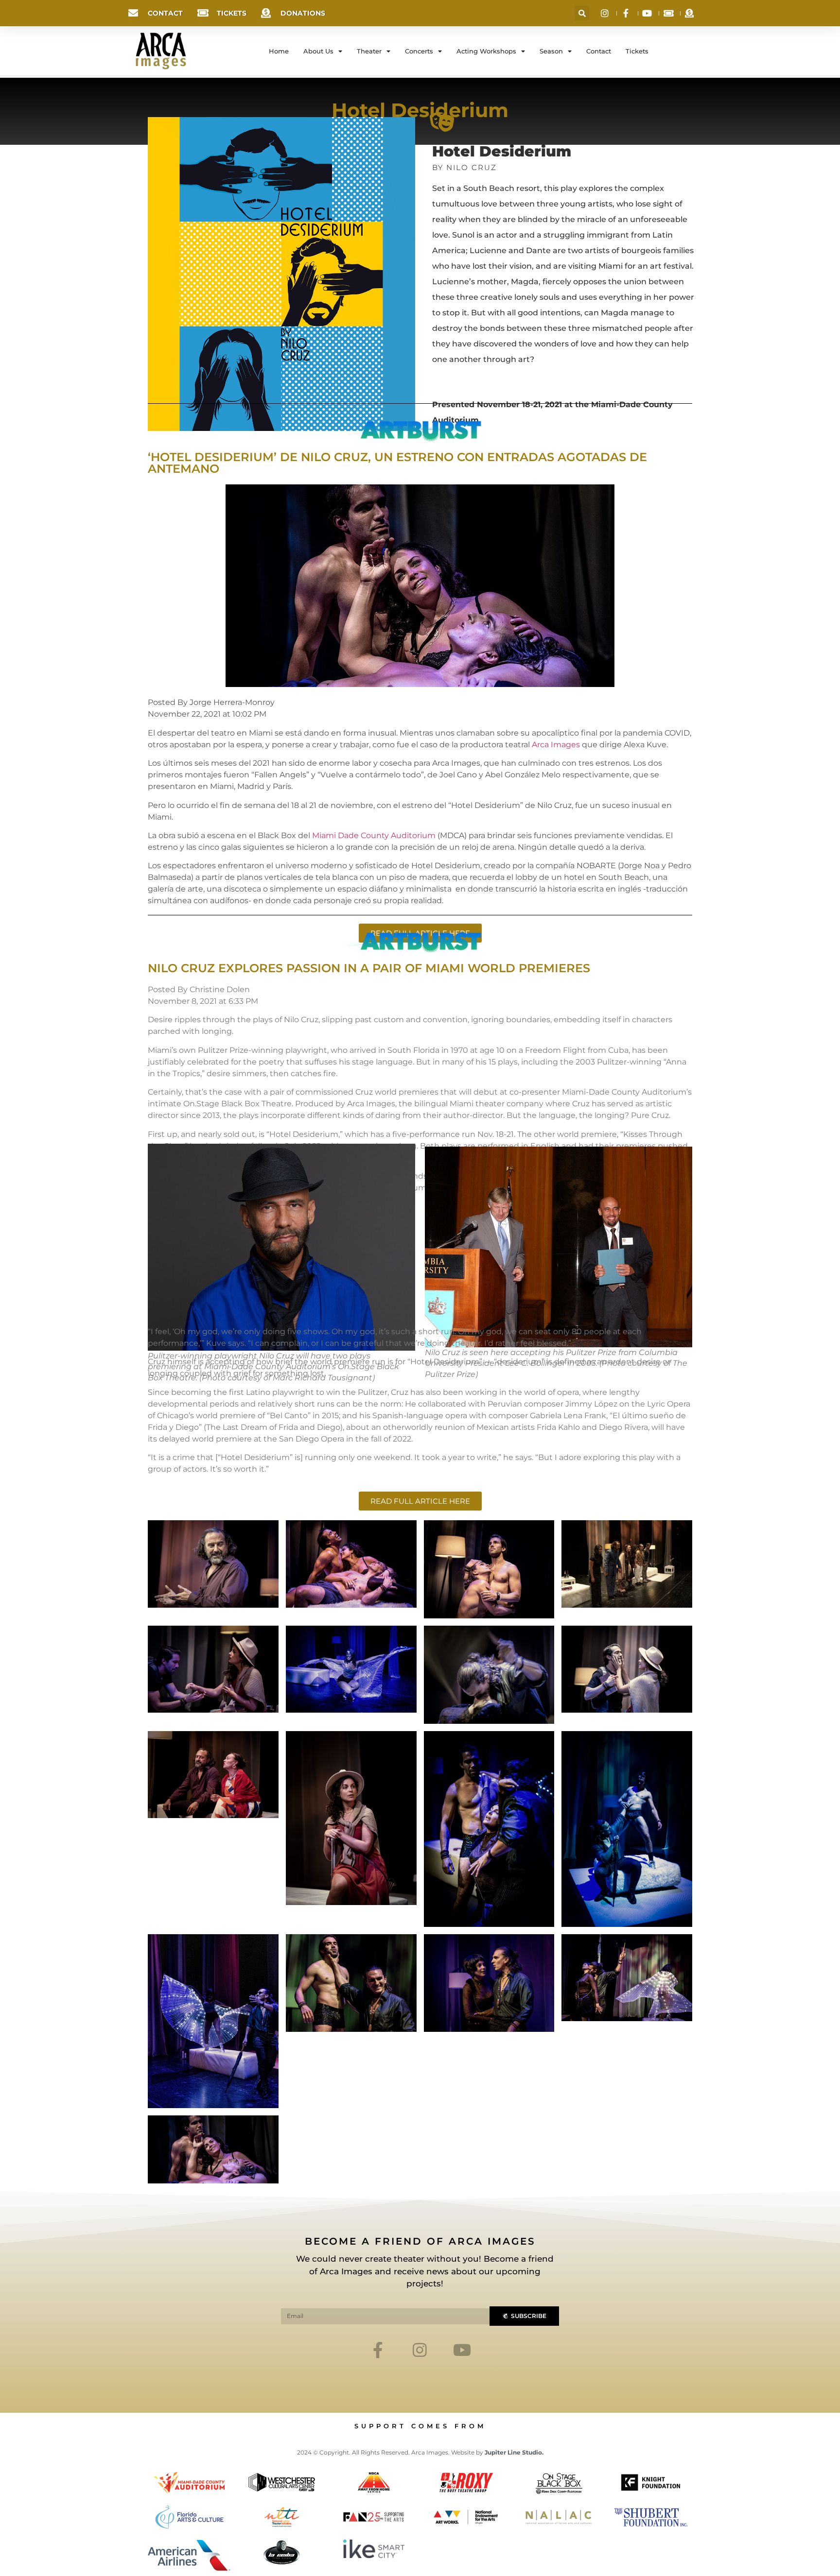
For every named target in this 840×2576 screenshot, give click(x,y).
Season (551, 51)
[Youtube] (462, 2349)
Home (279, 51)
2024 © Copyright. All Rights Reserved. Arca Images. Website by (420, 2452)
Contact (599, 51)
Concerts (419, 51)
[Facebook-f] (378, 2349)
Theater (369, 51)
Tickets (637, 51)
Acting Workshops (486, 51)
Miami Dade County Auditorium (374, 835)
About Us (318, 51)
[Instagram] (420, 2349)
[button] (582, 13)
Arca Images (556, 745)
